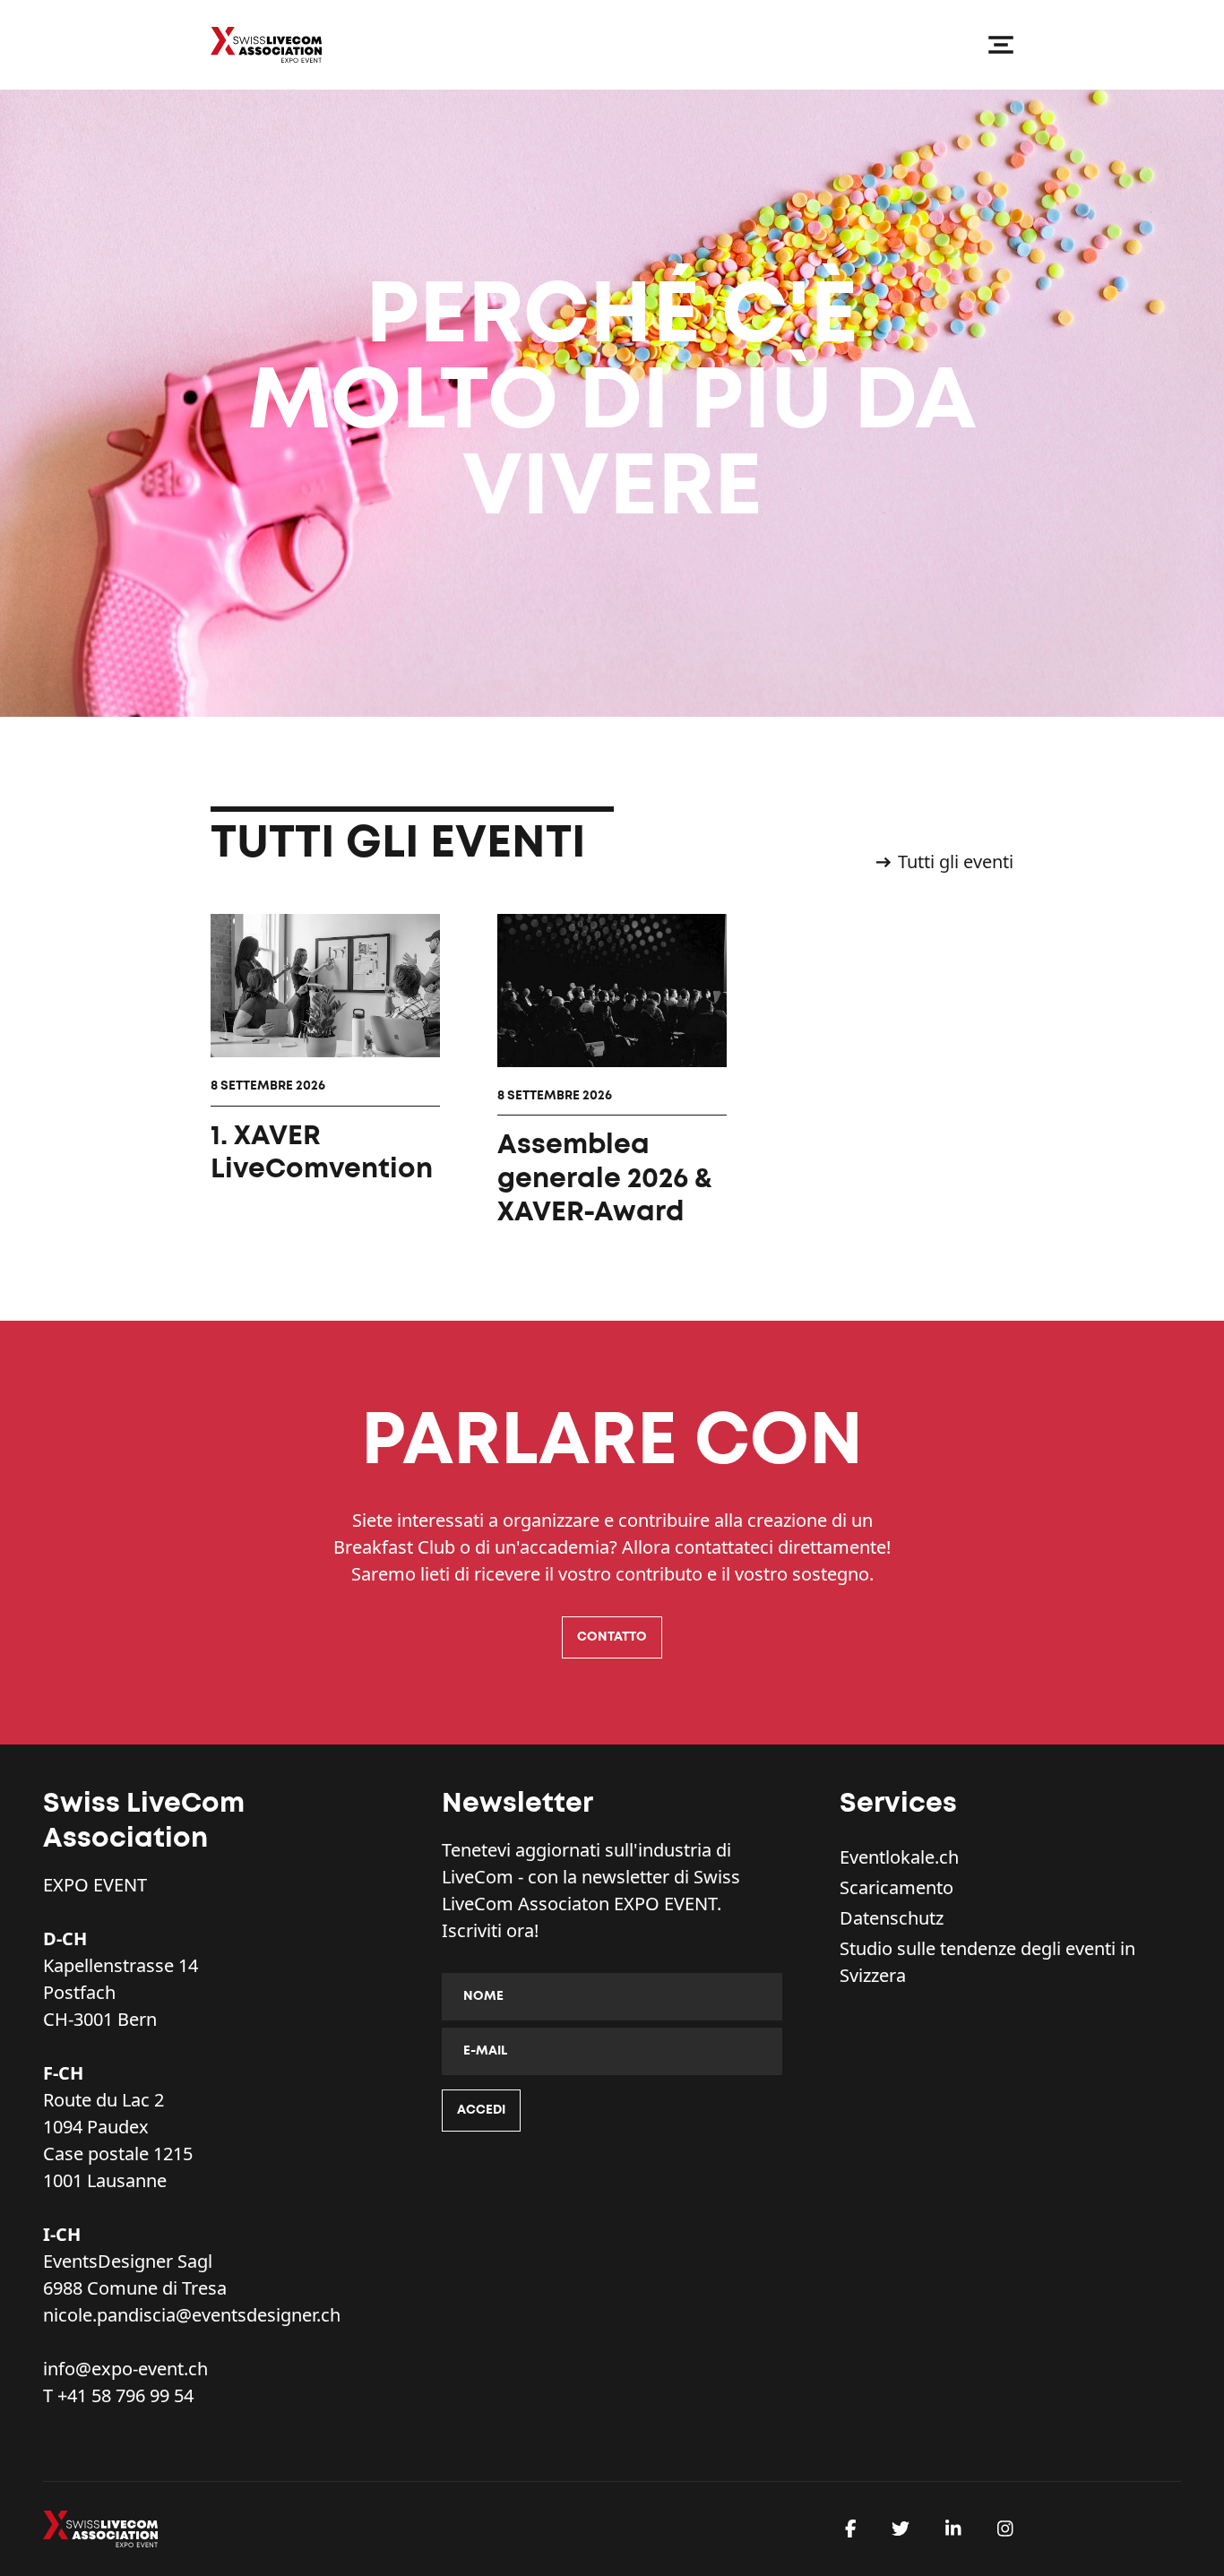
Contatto (612, 1637)
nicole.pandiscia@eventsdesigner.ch (192, 2315)
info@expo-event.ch (125, 2369)
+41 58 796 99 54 (125, 2395)
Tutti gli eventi (956, 862)
